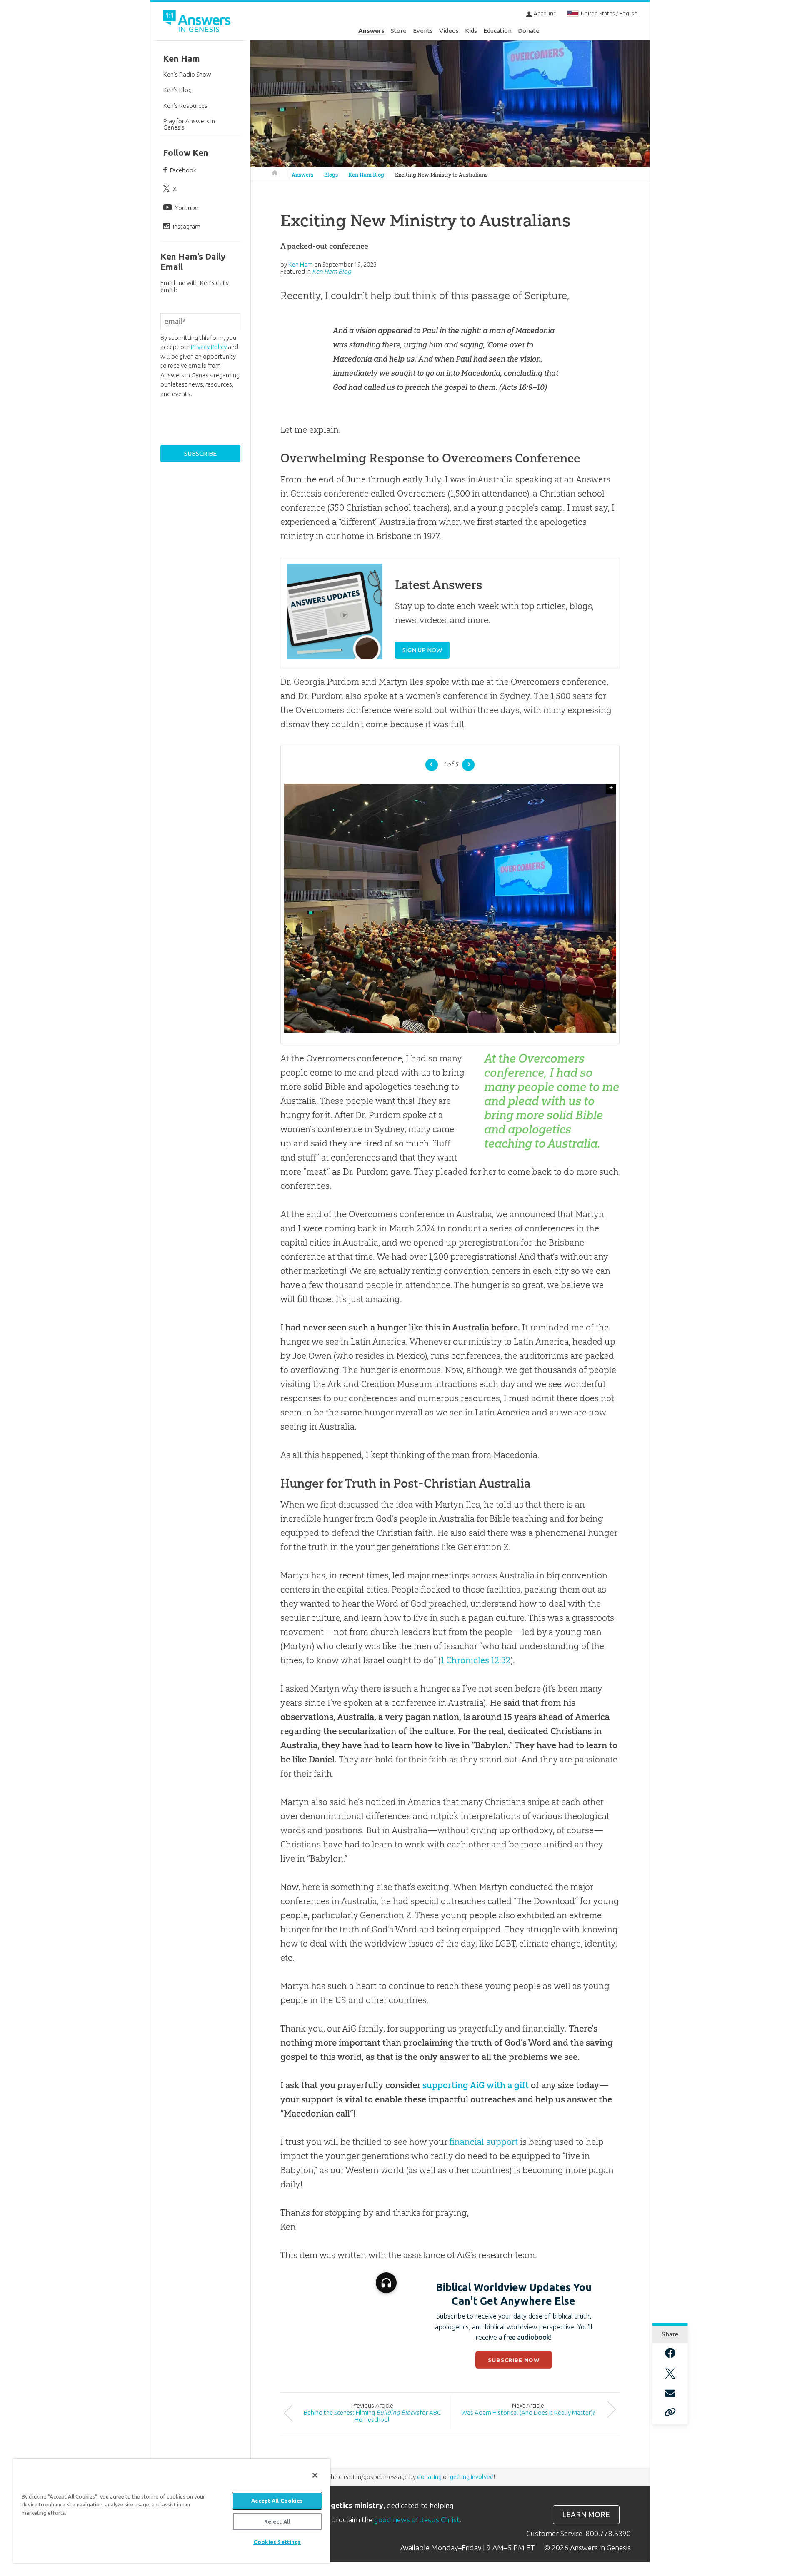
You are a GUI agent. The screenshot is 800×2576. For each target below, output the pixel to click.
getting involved (472, 2477)
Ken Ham (181, 59)
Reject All (277, 2521)
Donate (529, 31)
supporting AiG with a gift (476, 2085)
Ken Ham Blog (366, 175)
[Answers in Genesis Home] (198, 22)
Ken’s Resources (185, 106)
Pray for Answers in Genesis (189, 124)
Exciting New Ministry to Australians (441, 175)
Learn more (586, 2515)
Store (399, 31)
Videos (449, 31)
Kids (471, 31)
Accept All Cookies (277, 2501)
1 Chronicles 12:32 (476, 1660)
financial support (484, 2142)
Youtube (187, 208)
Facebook (183, 170)
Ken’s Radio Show (187, 74)
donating (429, 2477)
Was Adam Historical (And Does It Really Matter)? (528, 2413)
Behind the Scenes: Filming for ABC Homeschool (372, 2416)
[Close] (315, 2475)
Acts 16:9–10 (523, 387)
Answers (371, 31)
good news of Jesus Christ (417, 2520)
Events (423, 31)
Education (497, 31)
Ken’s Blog (177, 90)
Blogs (331, 175)
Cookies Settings (277, 2542)
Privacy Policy (209, 347)
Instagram (187, 226)
